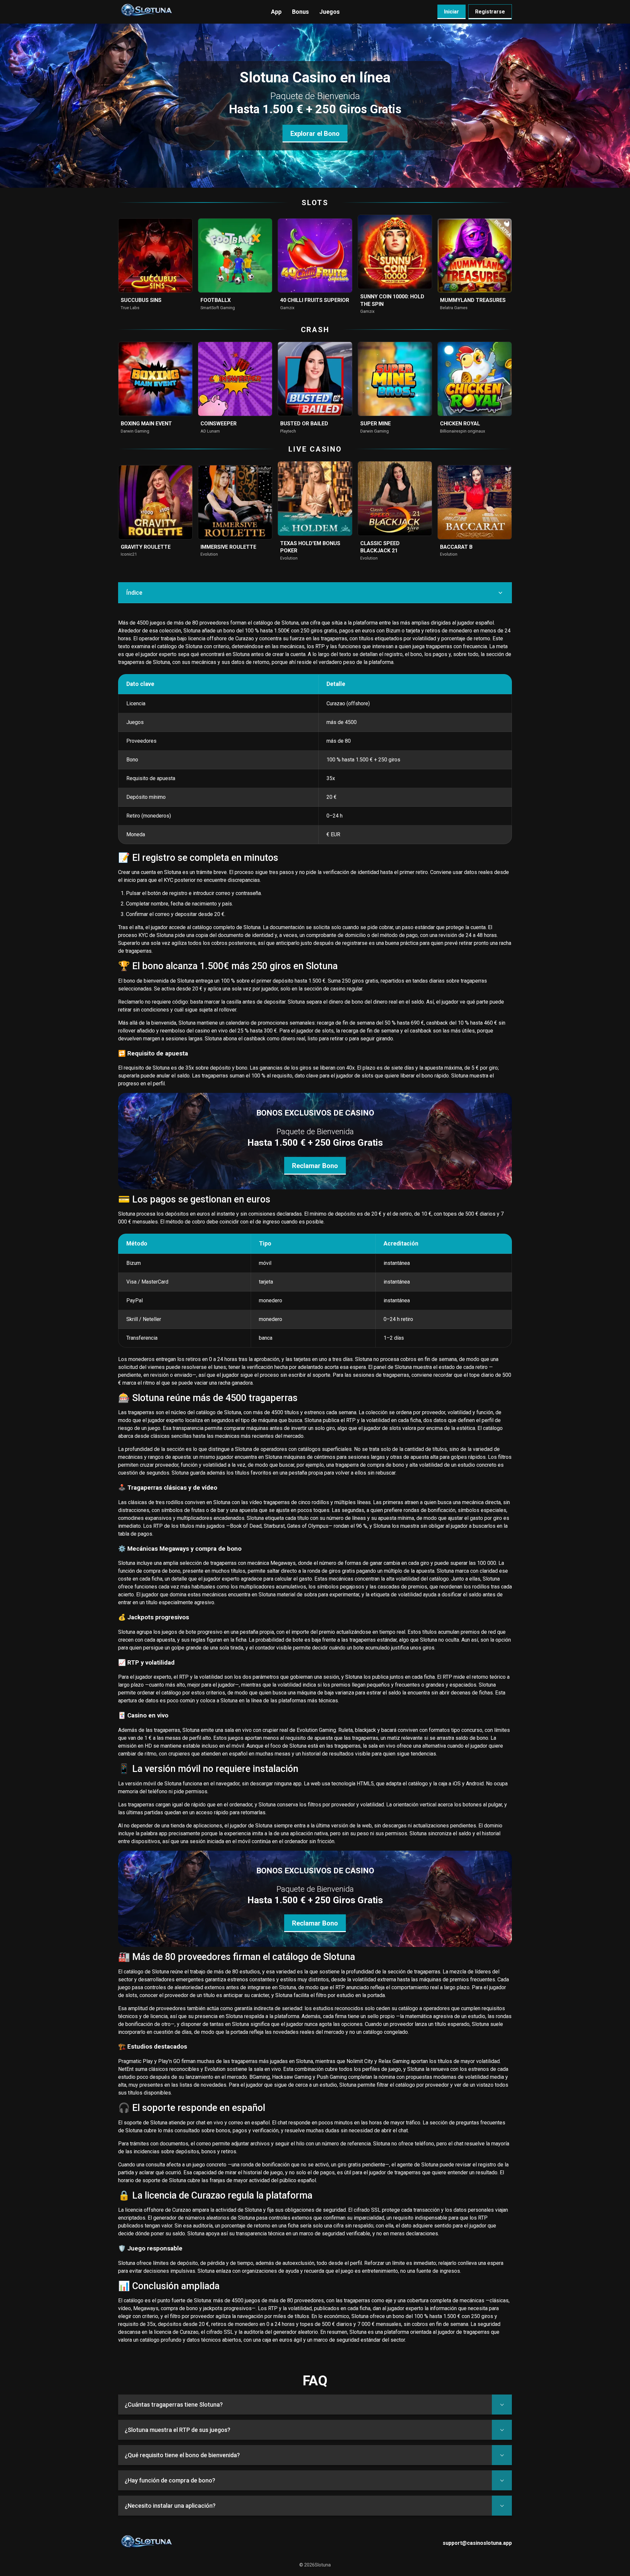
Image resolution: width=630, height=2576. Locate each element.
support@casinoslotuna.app (477, 2543)
